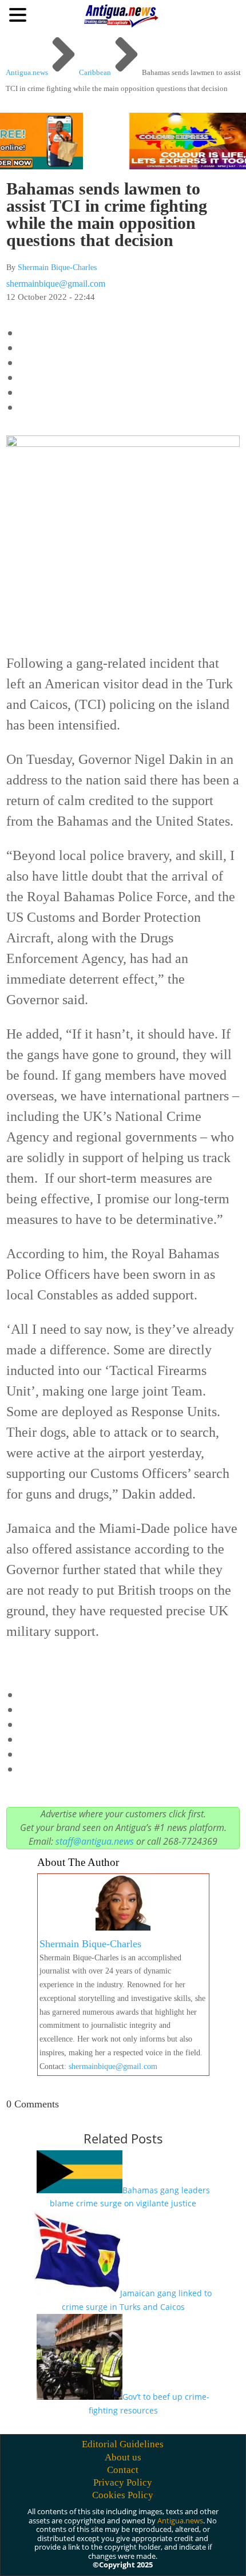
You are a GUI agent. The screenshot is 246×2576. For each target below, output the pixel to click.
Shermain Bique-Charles (57, 267)
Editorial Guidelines (123, 2444)
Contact (123, 2470)
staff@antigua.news (95, 1841)
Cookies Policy (123, 2495)
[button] (19, 14)
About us (123, 2457)
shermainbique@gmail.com (56, 284)
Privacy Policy (123, 2482)
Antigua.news (180, 2520)
